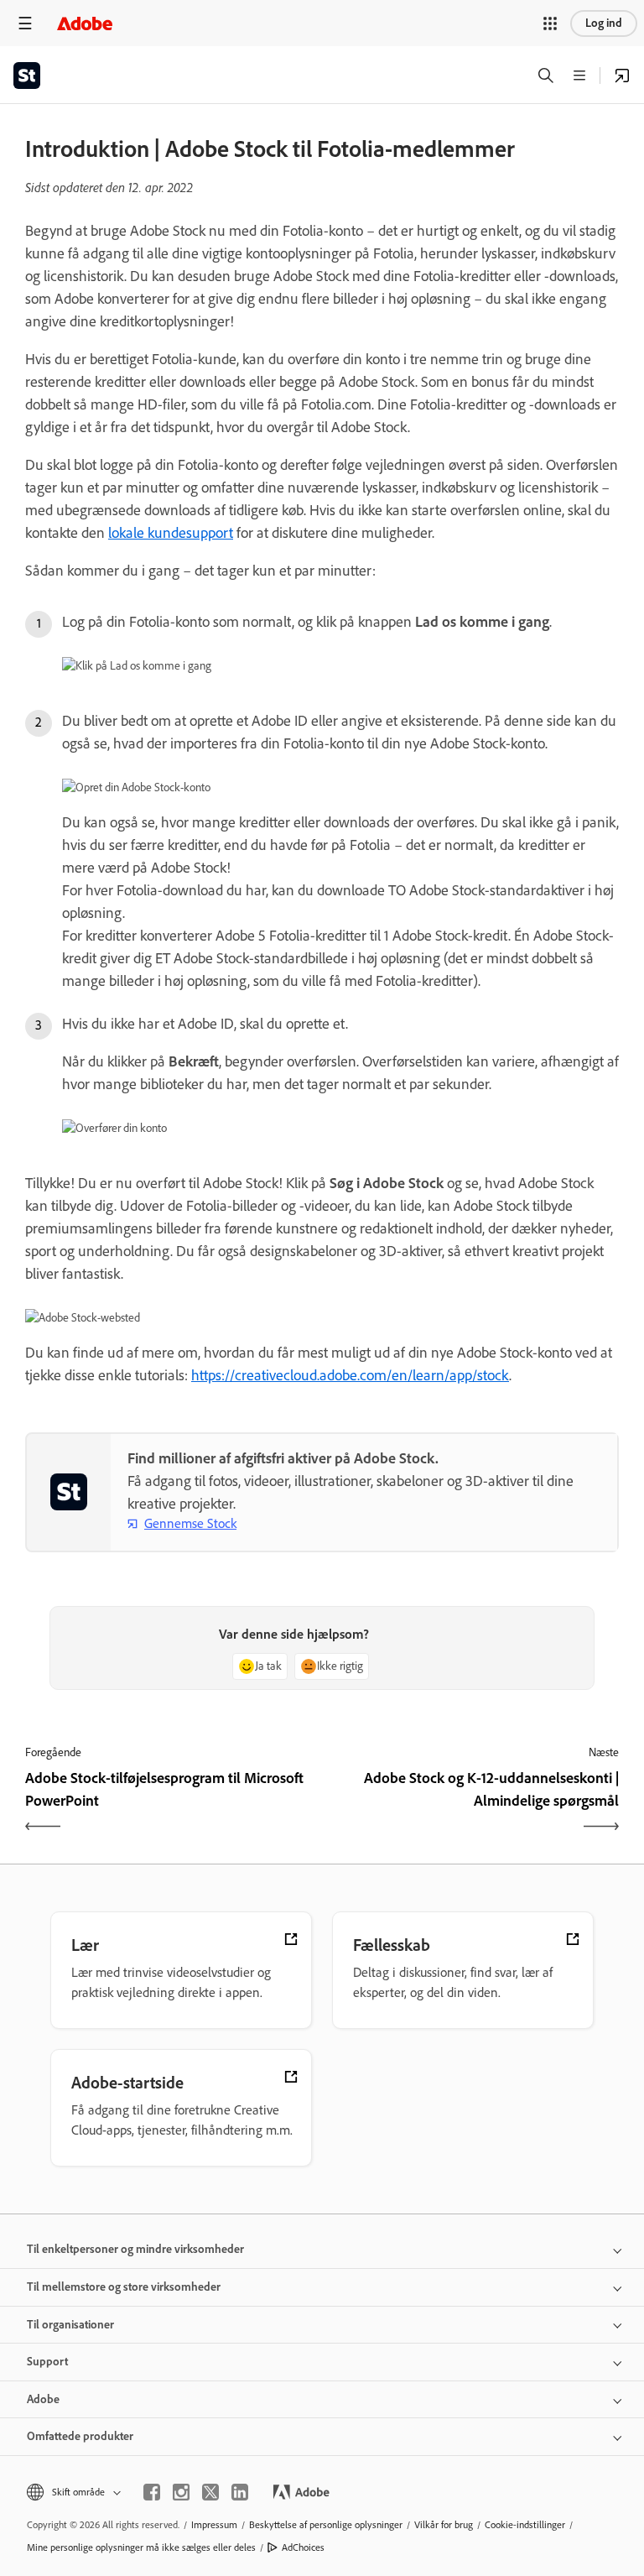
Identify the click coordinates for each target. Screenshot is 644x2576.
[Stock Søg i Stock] (622, 76)
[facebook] (152, 2492)
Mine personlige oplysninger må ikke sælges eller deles (141, 2547)
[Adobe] (85, 23)
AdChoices (303, 2547)
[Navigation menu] (25, 23)
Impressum (214, 2525)
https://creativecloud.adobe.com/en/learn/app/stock (350, 1375)
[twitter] (210, 2492)
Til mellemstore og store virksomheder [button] (124, 2287)
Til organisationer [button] (70, 2325)
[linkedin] (240, 2492)
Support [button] (47, 2362)
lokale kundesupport (171, 533)
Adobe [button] (43, 2399)
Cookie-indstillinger (525, 2525)
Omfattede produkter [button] (80, 2436)
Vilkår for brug (444, 2525)
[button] (550, 23)
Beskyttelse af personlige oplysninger (326, 2525)
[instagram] (181, 2492)
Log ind (604, 23)
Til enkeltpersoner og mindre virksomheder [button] (135, 2249)
